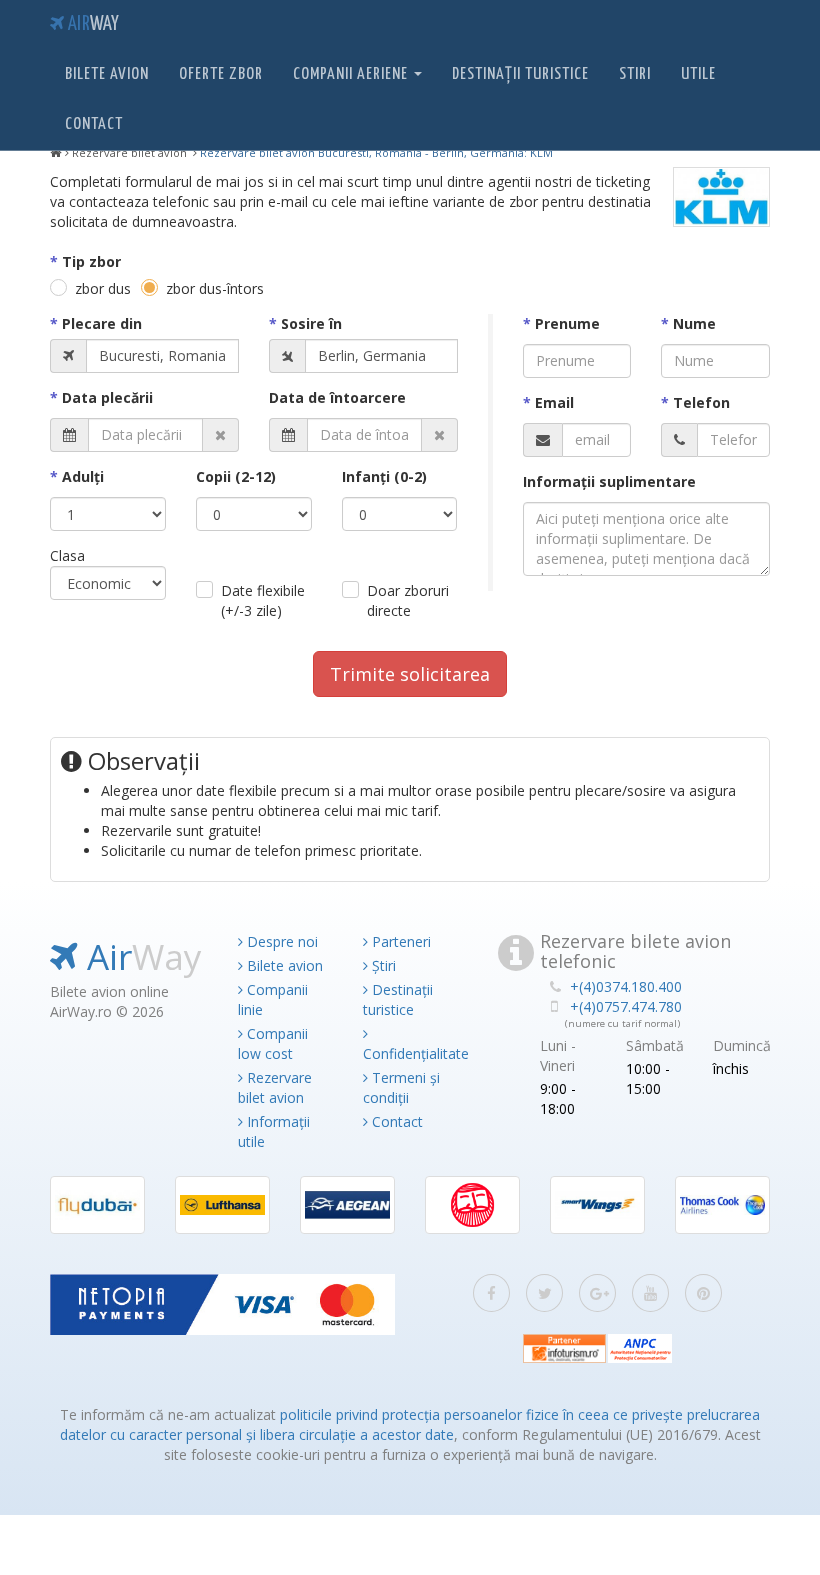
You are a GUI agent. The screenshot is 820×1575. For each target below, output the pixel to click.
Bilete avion (107, 74)
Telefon (701, 402)
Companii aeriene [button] (352, 74)
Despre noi (280, 941)
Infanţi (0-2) (384, 476)
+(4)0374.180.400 (626, 986)
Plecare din (102, 323)
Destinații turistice (520, 74)
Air (91, 24)
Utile (698, 74)
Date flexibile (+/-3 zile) (263, 600)
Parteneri (399, 941)
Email (554, 402)
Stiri (635, 74)
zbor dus (103, 288)
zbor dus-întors (215, 288)
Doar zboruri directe (408, 600)
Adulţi (83, 476)
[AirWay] (56, 153)
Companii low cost (273, 1043)
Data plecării (107, 397)
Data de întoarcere (337, 397)
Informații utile (274, 1131)
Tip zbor (91, 261)
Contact (94, 124)
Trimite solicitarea (410, 674)
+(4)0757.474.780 (626, 1006)
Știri (382, 965)
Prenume (567, 323)
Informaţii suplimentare (609, 481)
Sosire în (311, 323)
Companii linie (273, 999)
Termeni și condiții (401, 1087)
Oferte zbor (221, 74)
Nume (694, 323)
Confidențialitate (410, 1053)
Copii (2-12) (236, 476)
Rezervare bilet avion (275, 1087)
